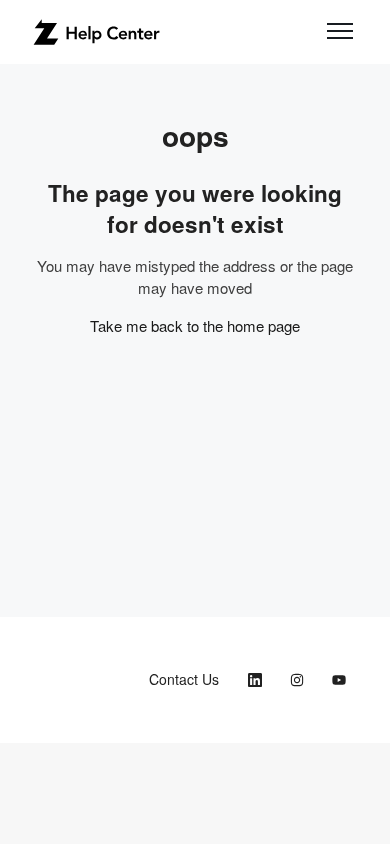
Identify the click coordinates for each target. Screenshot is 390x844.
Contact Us (184, 679)
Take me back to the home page (195, 325)
